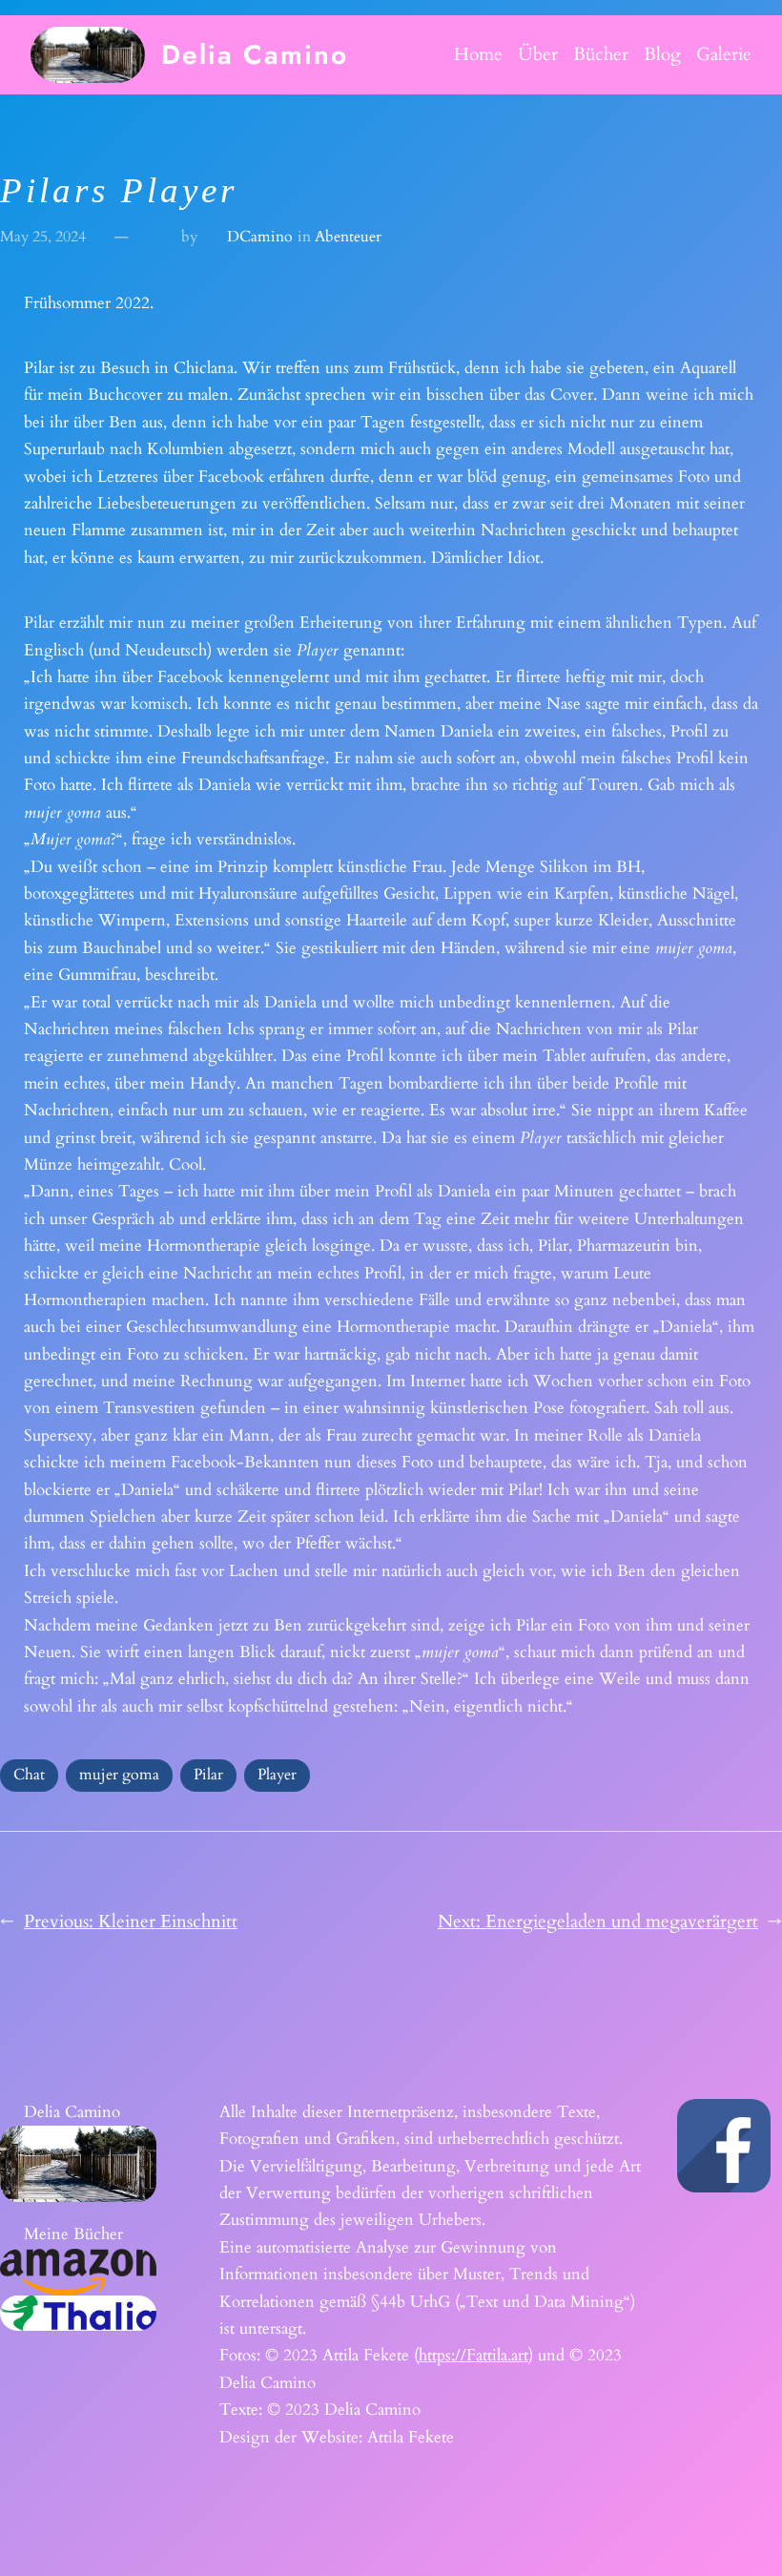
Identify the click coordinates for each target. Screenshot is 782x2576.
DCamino (260, 237)
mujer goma (119, 1775)
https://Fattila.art (473, 2355)
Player (277, 1775)
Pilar (208, 1775)
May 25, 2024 (43, 237)
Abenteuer (348, 237)
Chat (29, 1775)
